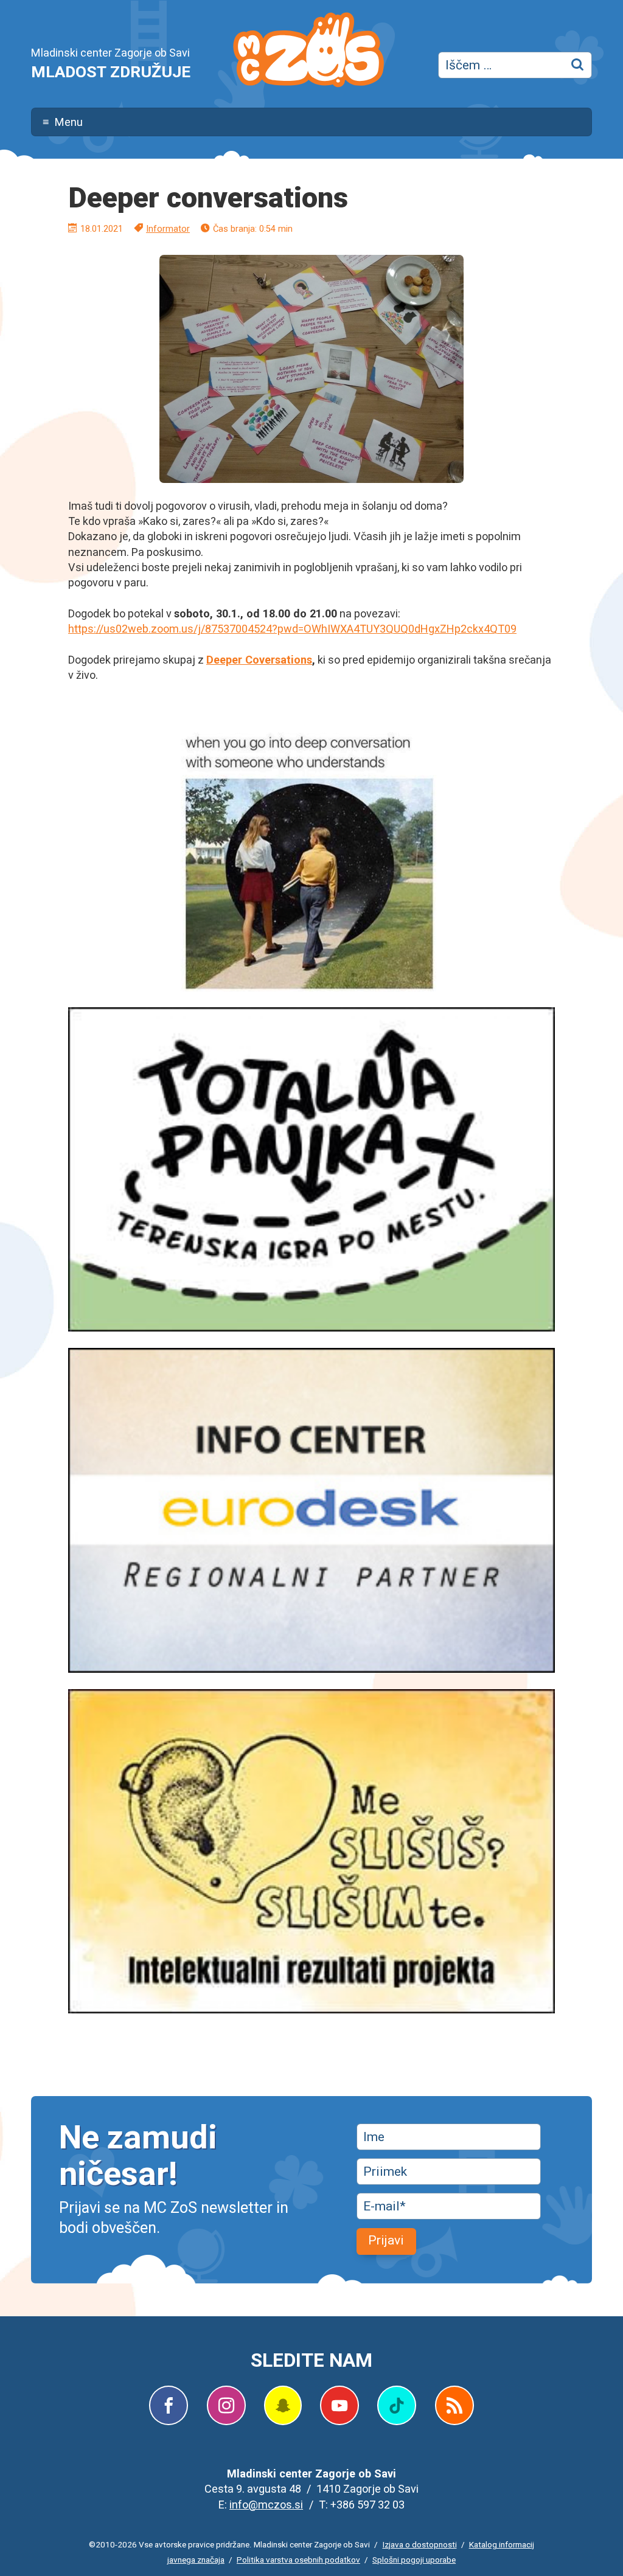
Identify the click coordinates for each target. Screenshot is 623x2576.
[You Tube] (339, 2405)
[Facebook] (169, 2405)
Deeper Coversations (259, 660)
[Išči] (579, 65)
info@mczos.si (266, 2505)
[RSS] (454, 2405)
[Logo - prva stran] (308, 52)
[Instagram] (226, 2405)
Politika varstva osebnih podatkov (298, 2560)
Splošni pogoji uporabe (414, 2560)
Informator (168, 229)
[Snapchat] (283, 2405)
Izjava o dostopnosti (420, 2544)
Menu (69, 122)
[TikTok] (397, 2405)
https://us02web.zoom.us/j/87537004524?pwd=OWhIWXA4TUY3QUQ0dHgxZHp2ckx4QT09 (292, 629)
